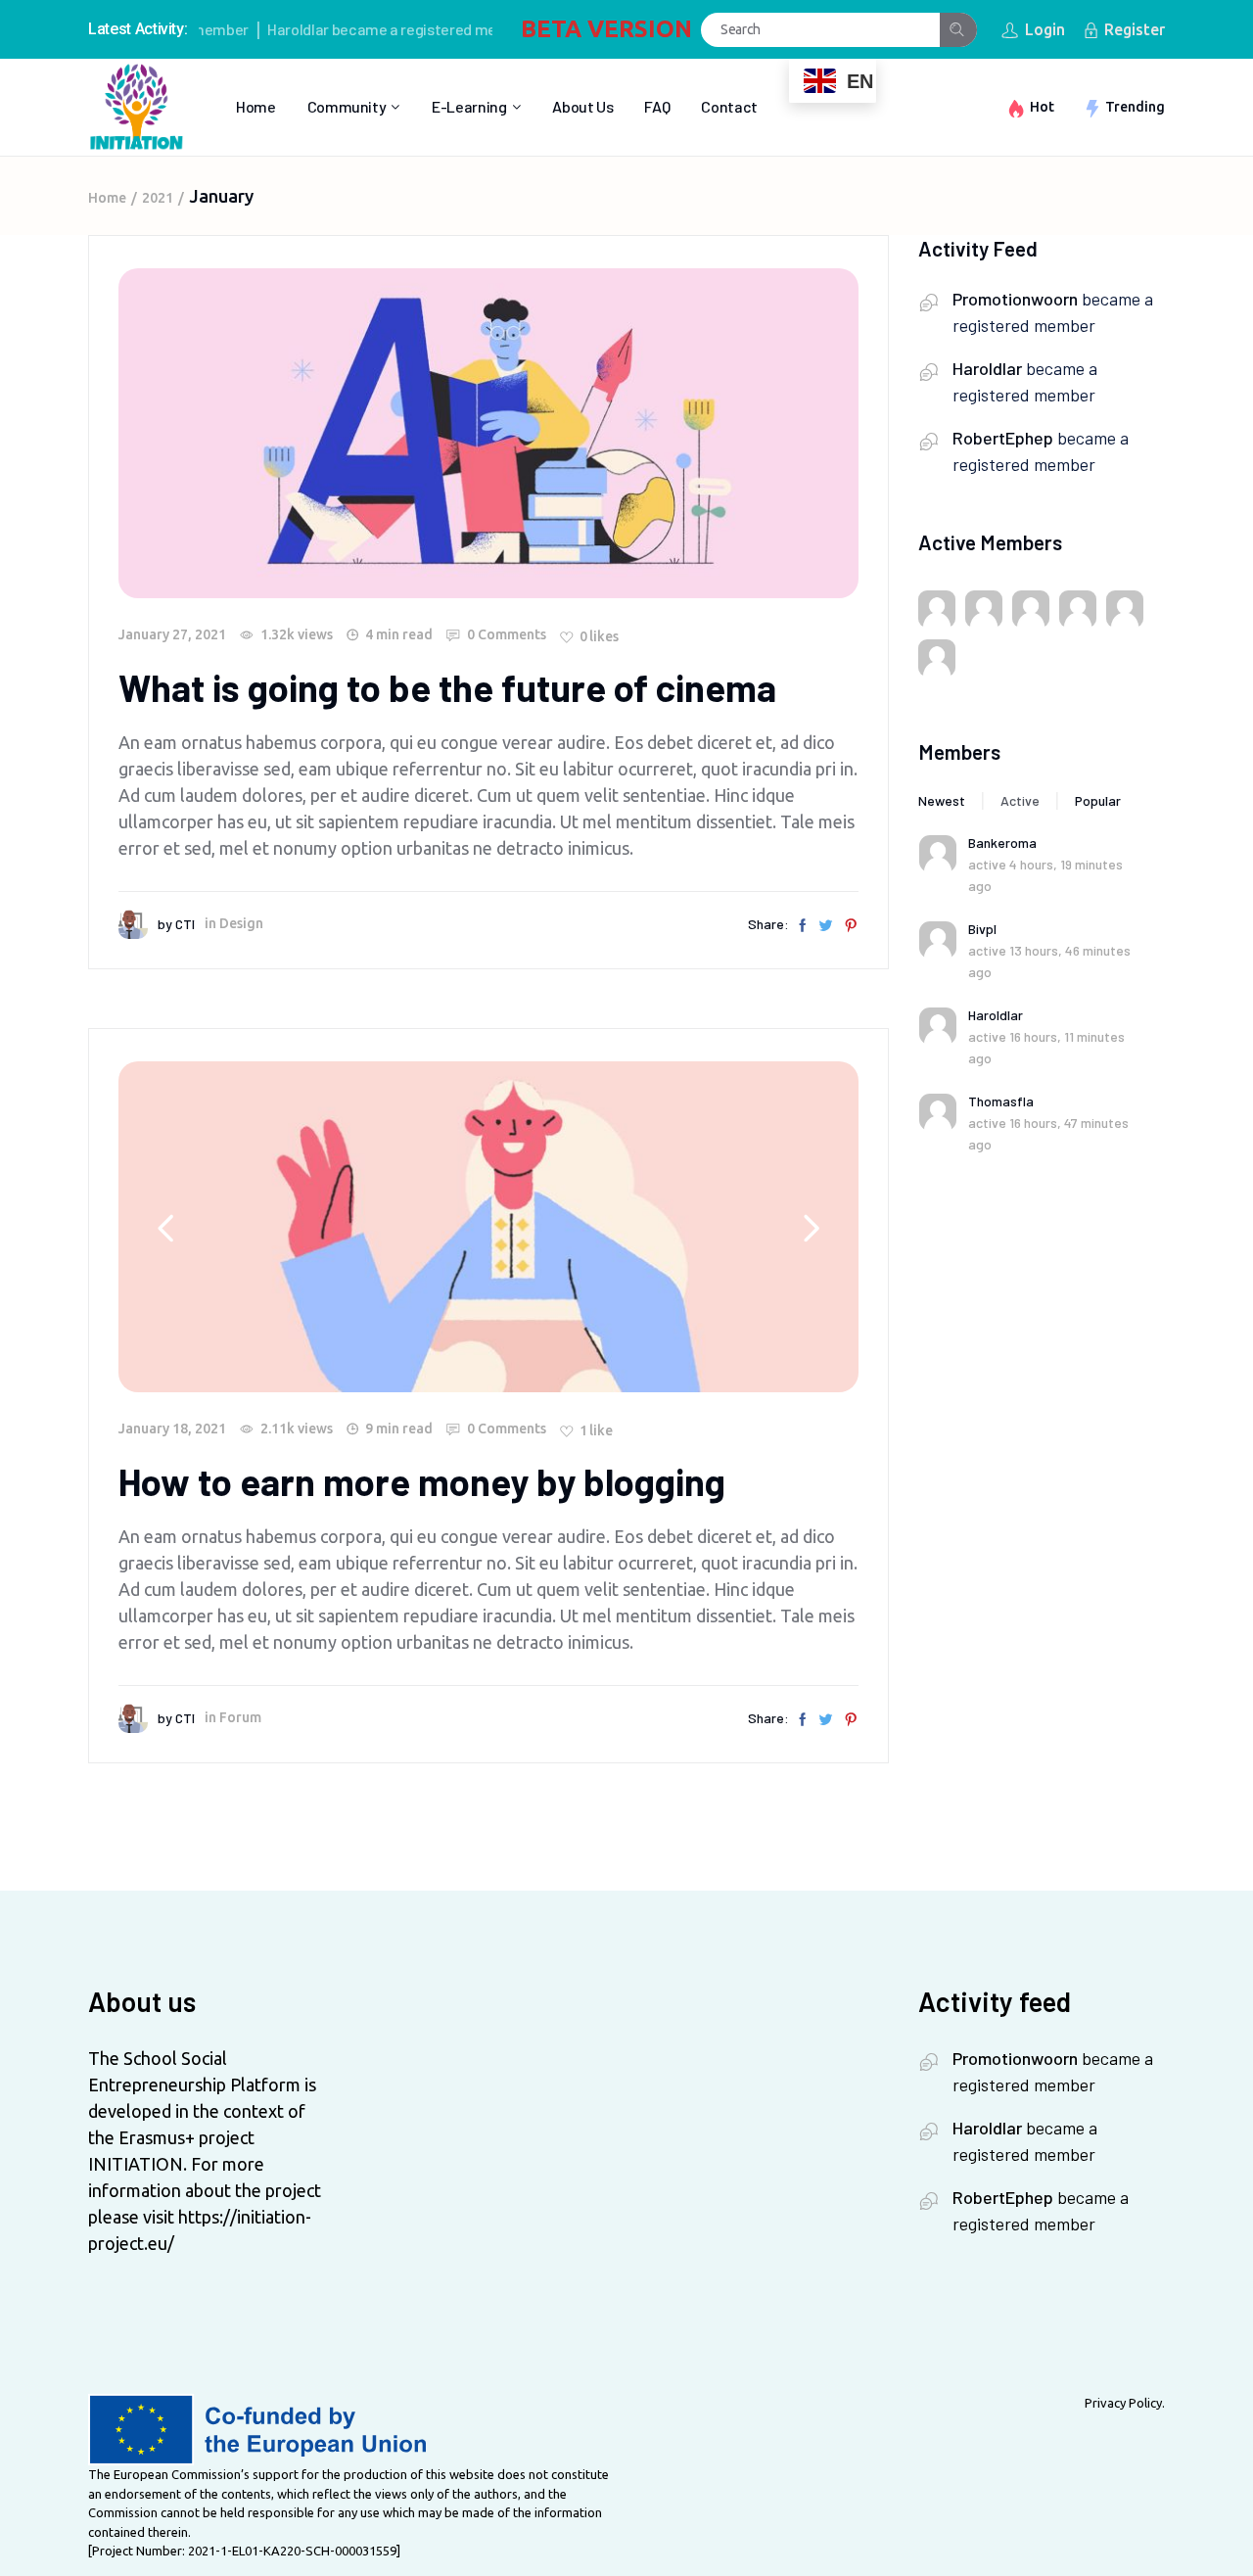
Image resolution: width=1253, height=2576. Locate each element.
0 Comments (505, 634)
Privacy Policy (1123, 2403)
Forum (240, 1717)
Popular (1098, 800)
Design (241, 923)
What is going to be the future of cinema (447, 687)
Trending (1135, 107)
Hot (1042, 107)
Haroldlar (263, 29)
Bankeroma (1002, 843)
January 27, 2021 (172, 634)
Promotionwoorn (1015, 299)
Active (1020, 800)
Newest (942, 800)
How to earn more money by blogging (422, 1481)
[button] (812, 1227)
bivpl (982, 929)
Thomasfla (1001, 1101)
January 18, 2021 (172, 1429)
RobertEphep (1003, 438)
